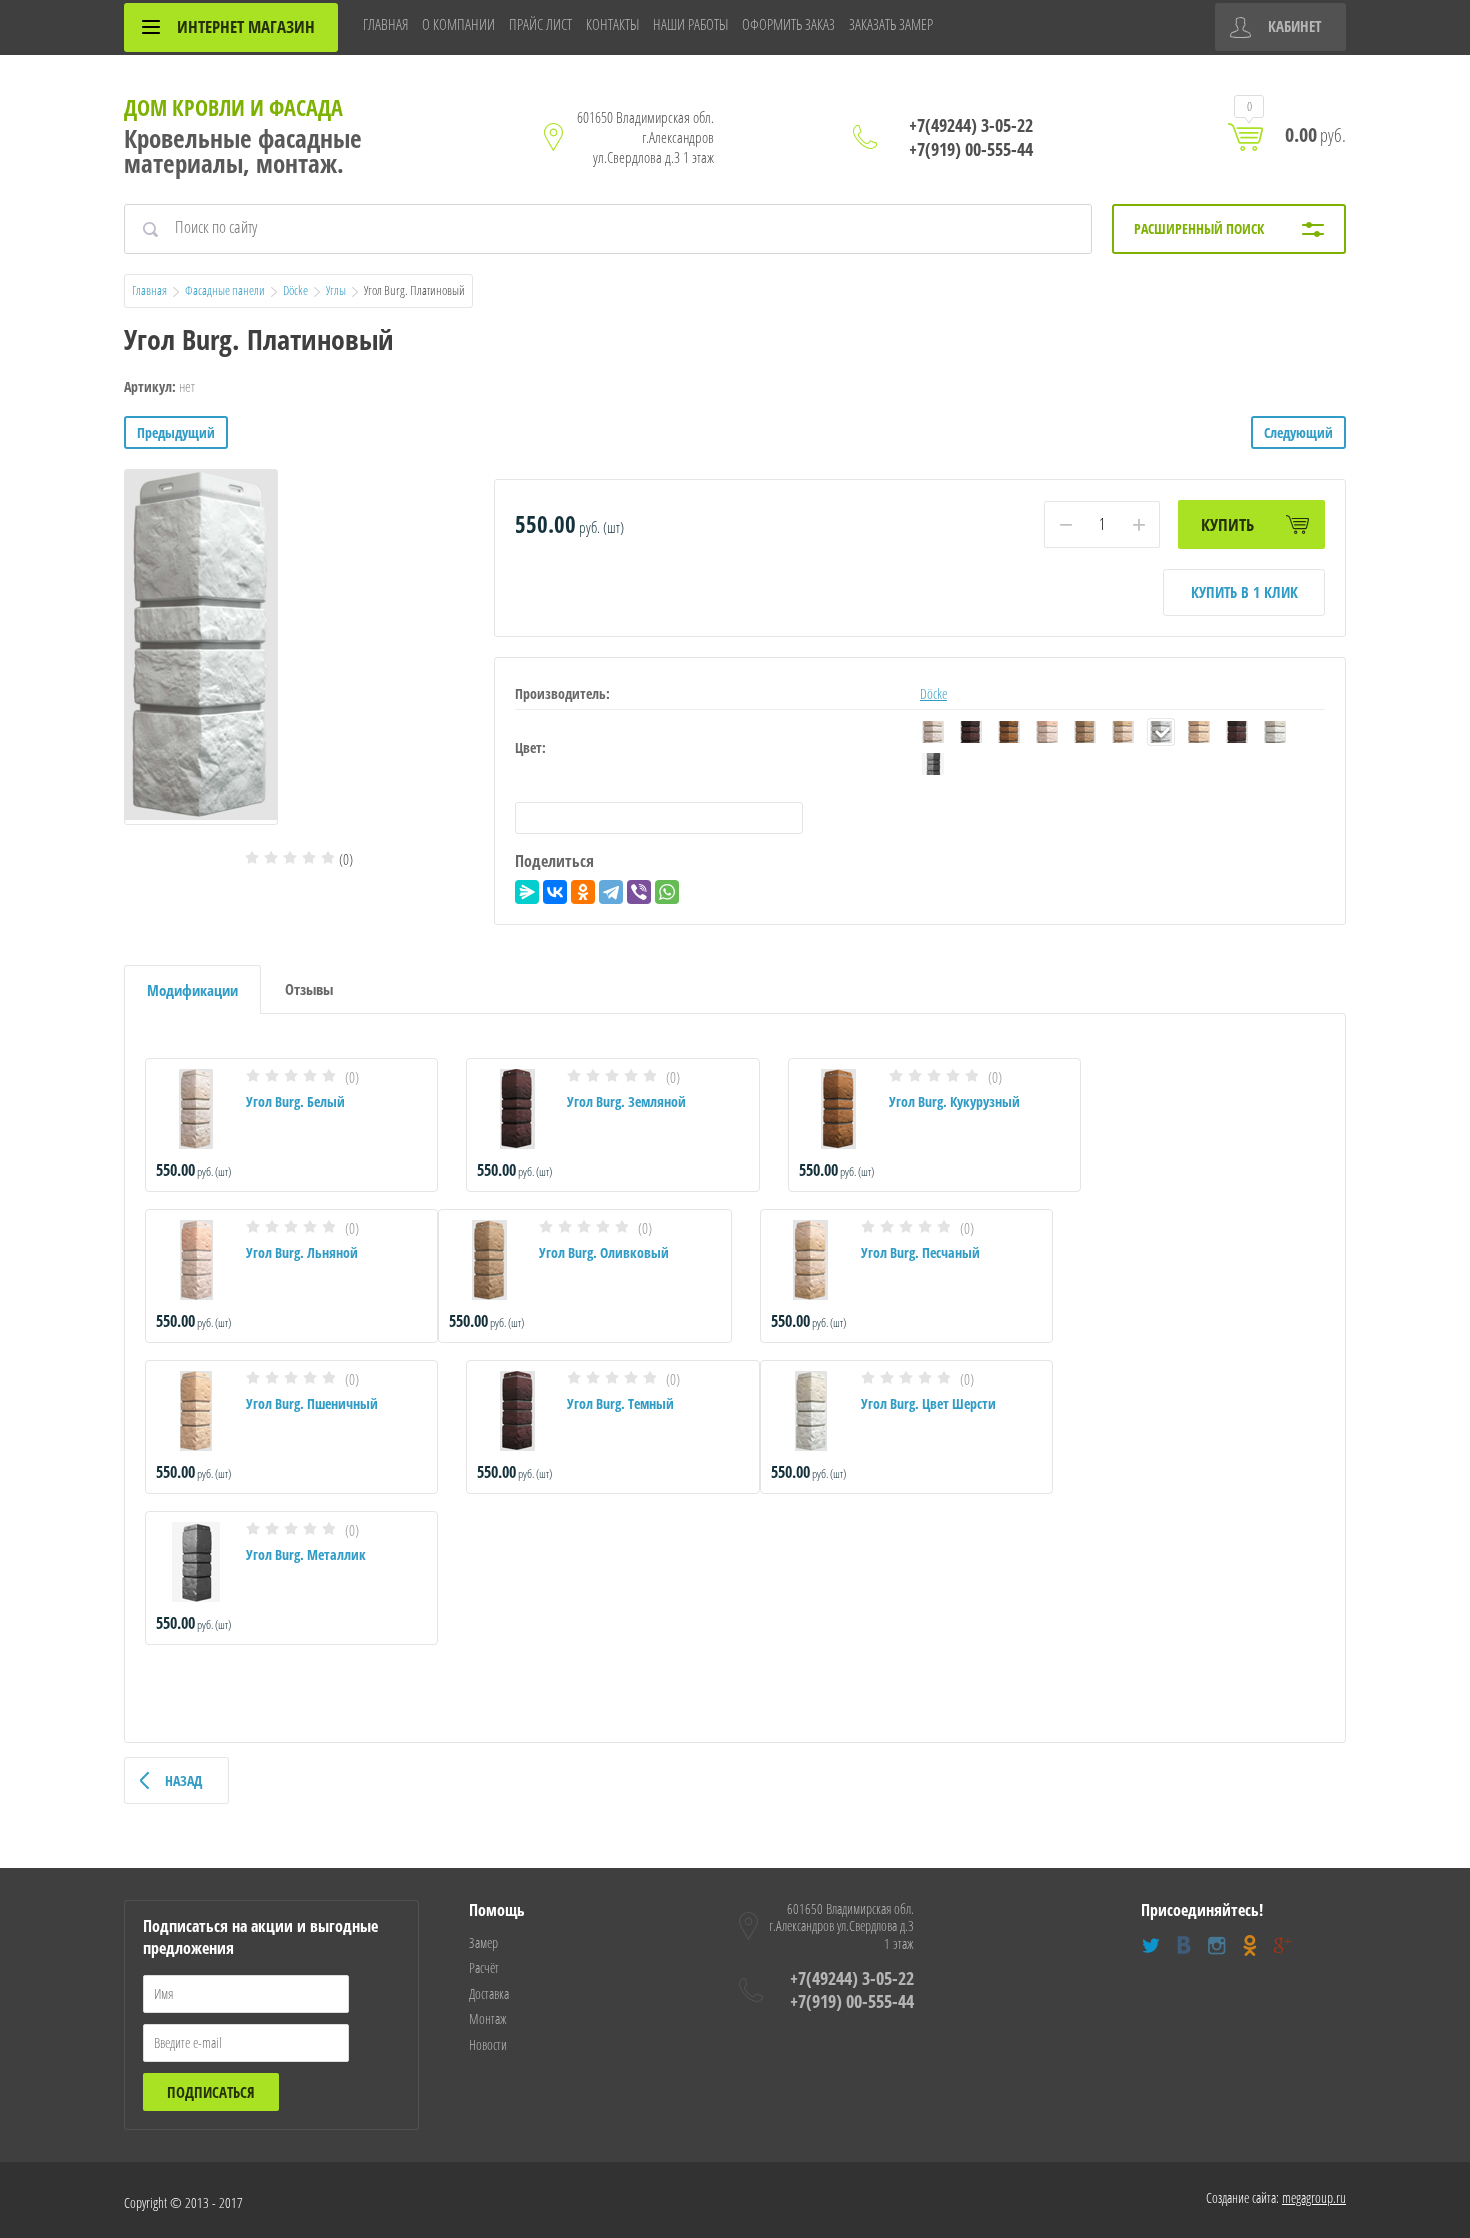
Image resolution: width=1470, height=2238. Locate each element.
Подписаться (211, 2092)
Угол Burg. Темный (620, 1403)
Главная (149, 290)
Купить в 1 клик (1244, 592)
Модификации (192, 990)
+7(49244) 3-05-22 (971, 125)
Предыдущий (176, 432)
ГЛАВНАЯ (385, 24)
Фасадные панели (225, 290)
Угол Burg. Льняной (302, 1252)
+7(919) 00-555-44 (971, 149)
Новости (488, 2044)
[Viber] (639, 892)
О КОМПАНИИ (458, 24)
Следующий (1298, 432)
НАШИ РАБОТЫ (690, 24)
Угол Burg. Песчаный (920, 1252)
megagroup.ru (1314, 2197)
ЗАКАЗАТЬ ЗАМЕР (891, 24)
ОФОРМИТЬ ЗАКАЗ (788, 24)
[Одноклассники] (583, 892)
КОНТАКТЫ (612, 24)
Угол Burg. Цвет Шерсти (928, 1403)
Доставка (489, 1993)
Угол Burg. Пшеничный (312, 1403)
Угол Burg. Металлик (306, 1554)
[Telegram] (611, 892)
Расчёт (484, 1967)
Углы (336, 290)
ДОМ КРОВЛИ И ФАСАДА (233, 107)
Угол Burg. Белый (295, 1101)
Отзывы (309, 989)
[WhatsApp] (667, 892)
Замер (483, 1942)
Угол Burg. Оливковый (604, 1252)
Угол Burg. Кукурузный (954, 1101)
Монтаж (488, 2018)
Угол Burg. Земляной (626, 1101)
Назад (183, 1780)
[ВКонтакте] (555, 892)
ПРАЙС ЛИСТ (540, 24)
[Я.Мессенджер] (527, 892)
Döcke (295, 290)
